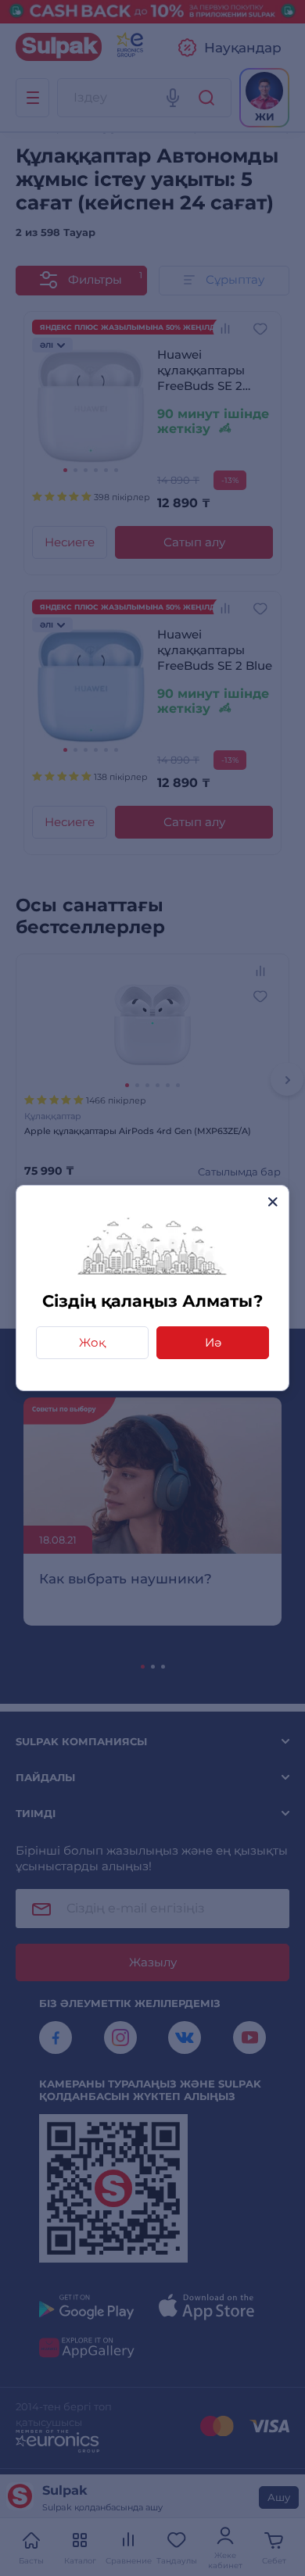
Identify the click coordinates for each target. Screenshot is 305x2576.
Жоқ (92, 1342)
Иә (213, 1342)
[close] (273, 1202)
